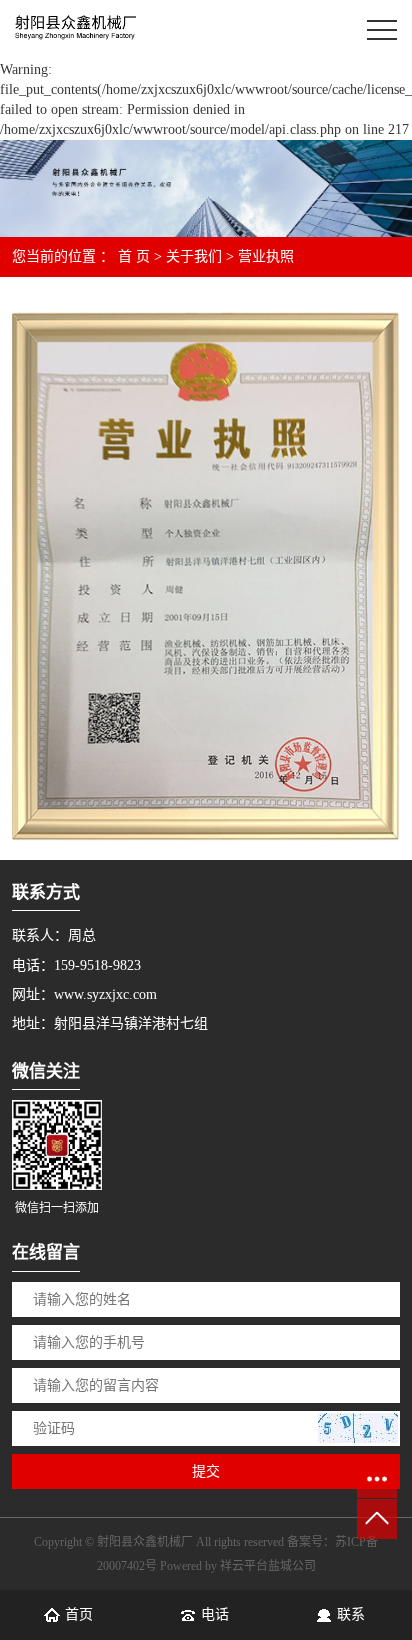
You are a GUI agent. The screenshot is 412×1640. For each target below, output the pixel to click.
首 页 (134, 256)
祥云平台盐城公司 (268, 1566)
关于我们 (194, 256)
